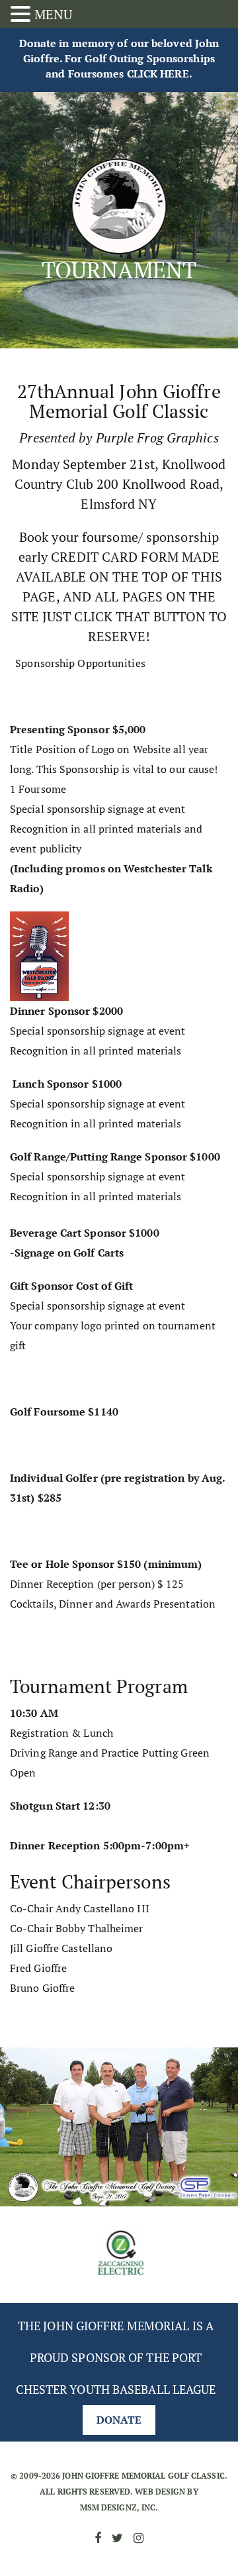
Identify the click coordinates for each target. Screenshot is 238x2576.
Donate (119, 2420)
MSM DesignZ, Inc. (119, 2507)
